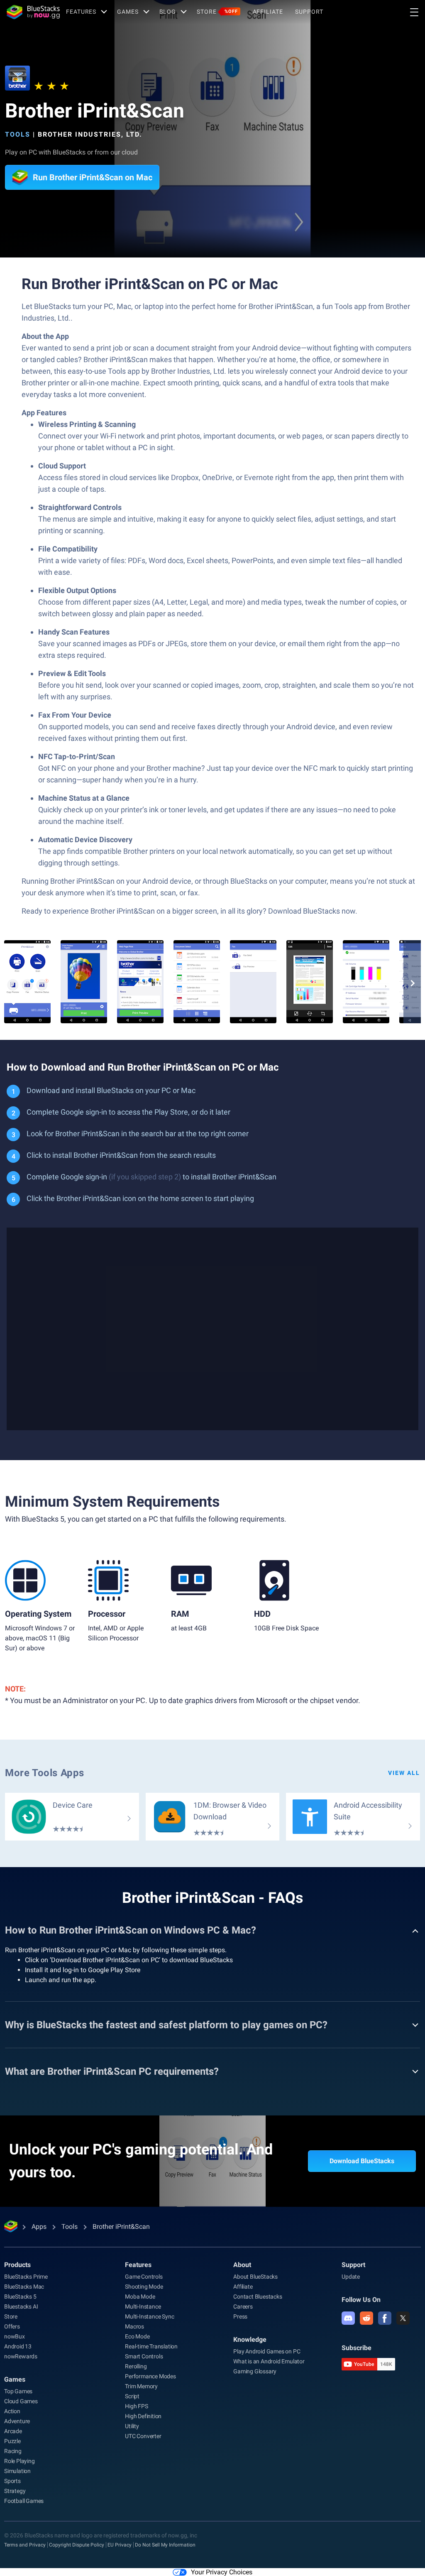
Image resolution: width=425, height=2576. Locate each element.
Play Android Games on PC (267, 2351)
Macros (134, 2326)
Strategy (15, 2491)
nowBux (15, 2336)
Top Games (18, 2391)
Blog (168, 12)
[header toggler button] (414, 12)
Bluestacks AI (21, 2306)
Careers (243, 2306)
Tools (18, 134)
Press (240, 2316)
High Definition (143, 2416)
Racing (13, 2451)
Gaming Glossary (255, 2371)
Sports (12, 2481)
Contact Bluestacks (258, 2297)
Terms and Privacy (25, 2545)
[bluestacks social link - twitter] (403, 2318)
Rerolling (136, 2366)
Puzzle (12, 2441)
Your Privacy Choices (222, 2572)
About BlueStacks (255, 2277)
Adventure (17, 2421)
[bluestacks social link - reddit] (366, 2318)
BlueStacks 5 (20, 2297)
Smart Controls (144, 2356)
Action (12, 2411)
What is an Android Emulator (269, 2361)
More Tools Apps (45, 1773)
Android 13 (18, 2346)
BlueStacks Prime (26, 2277)
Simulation (17, 2471)
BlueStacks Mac (24, 2287)
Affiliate (268, 12)
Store (217, 12)
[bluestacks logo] (33, 12)
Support (309, 12)
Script (132, 2396)
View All (404, 1773)
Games (128, 12)
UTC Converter (143, 2436)
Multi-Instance (143, 2306)
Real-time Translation (151, 2346)
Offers (12, 2326)
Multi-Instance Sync (149, 2316)
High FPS (136, 2406)
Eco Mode (137, 2336)
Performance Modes (150, 2376)
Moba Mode (140, 2297)
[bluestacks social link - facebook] (385, 2318)
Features (81, 12)
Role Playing (20, 2461)
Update (351, 2277)
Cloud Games (21, 2401)
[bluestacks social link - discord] (348, 2318)
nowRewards (21, 2356)
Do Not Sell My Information (165, 2545)
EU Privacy (120, 2545)
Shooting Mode (144, 2287)
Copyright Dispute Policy (77, 2545)
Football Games (24, 2501)
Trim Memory (141, 2386)
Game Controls (144, 2277)
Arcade (13, 2431)
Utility (132, 2426)
